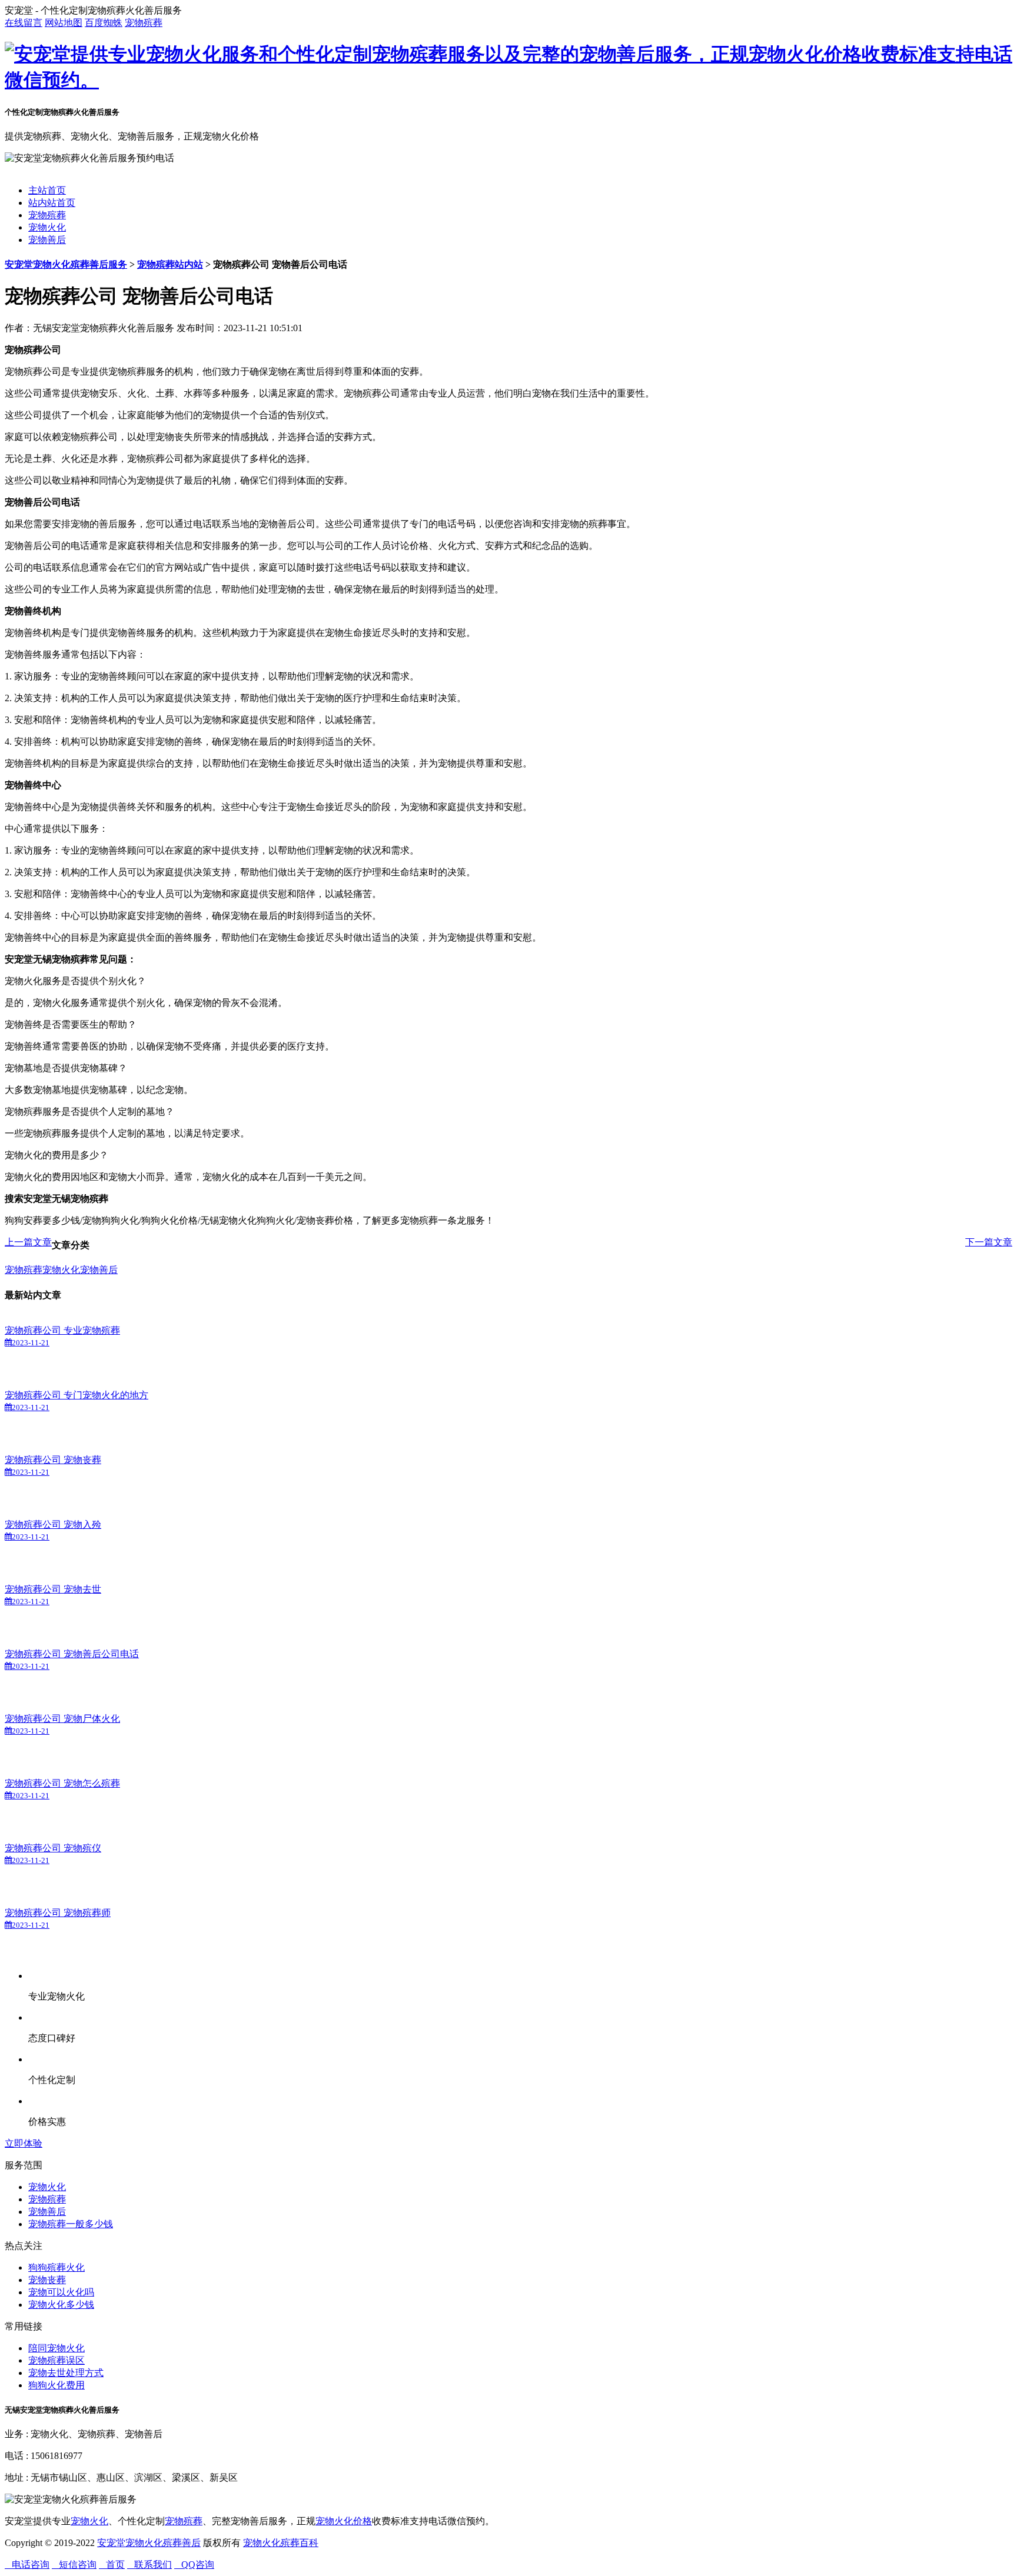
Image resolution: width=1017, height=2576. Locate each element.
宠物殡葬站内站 (170, 264)
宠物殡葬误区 (56, 2360)
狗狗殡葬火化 (56, 2267)
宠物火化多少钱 (61, 2305)
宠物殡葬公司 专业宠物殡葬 (62, 1330)
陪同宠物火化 (56, 2348)
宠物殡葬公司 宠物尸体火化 (62, 1719)
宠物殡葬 (144, 23)
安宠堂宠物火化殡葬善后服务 (66, 264)
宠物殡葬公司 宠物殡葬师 (58, 1913)
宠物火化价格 (344, 2521)
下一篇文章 (989, 1242)
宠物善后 (47, 240)
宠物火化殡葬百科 (281, 2543)
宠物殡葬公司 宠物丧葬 (53, 1460)
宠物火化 (47, 227)
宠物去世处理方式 (66, 2373)
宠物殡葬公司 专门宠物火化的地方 (77, 1395)
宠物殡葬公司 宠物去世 (53, 1589)
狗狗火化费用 (56, 2385)
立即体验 (24, 2143)
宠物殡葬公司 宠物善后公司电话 (72, 1654)
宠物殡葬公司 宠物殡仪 (53, 1848)
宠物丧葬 (47, 2280)
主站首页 (47, 190)
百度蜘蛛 (104, 23)
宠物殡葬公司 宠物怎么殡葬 (62, 1783)
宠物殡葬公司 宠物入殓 (53, 1524)
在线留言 (24, 23)
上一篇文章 (28, 1242)
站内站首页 (52, 203)
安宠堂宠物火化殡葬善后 (149, 2543)
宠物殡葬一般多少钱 (71, 2224)
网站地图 (64, 23)
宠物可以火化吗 (61, 2292)
